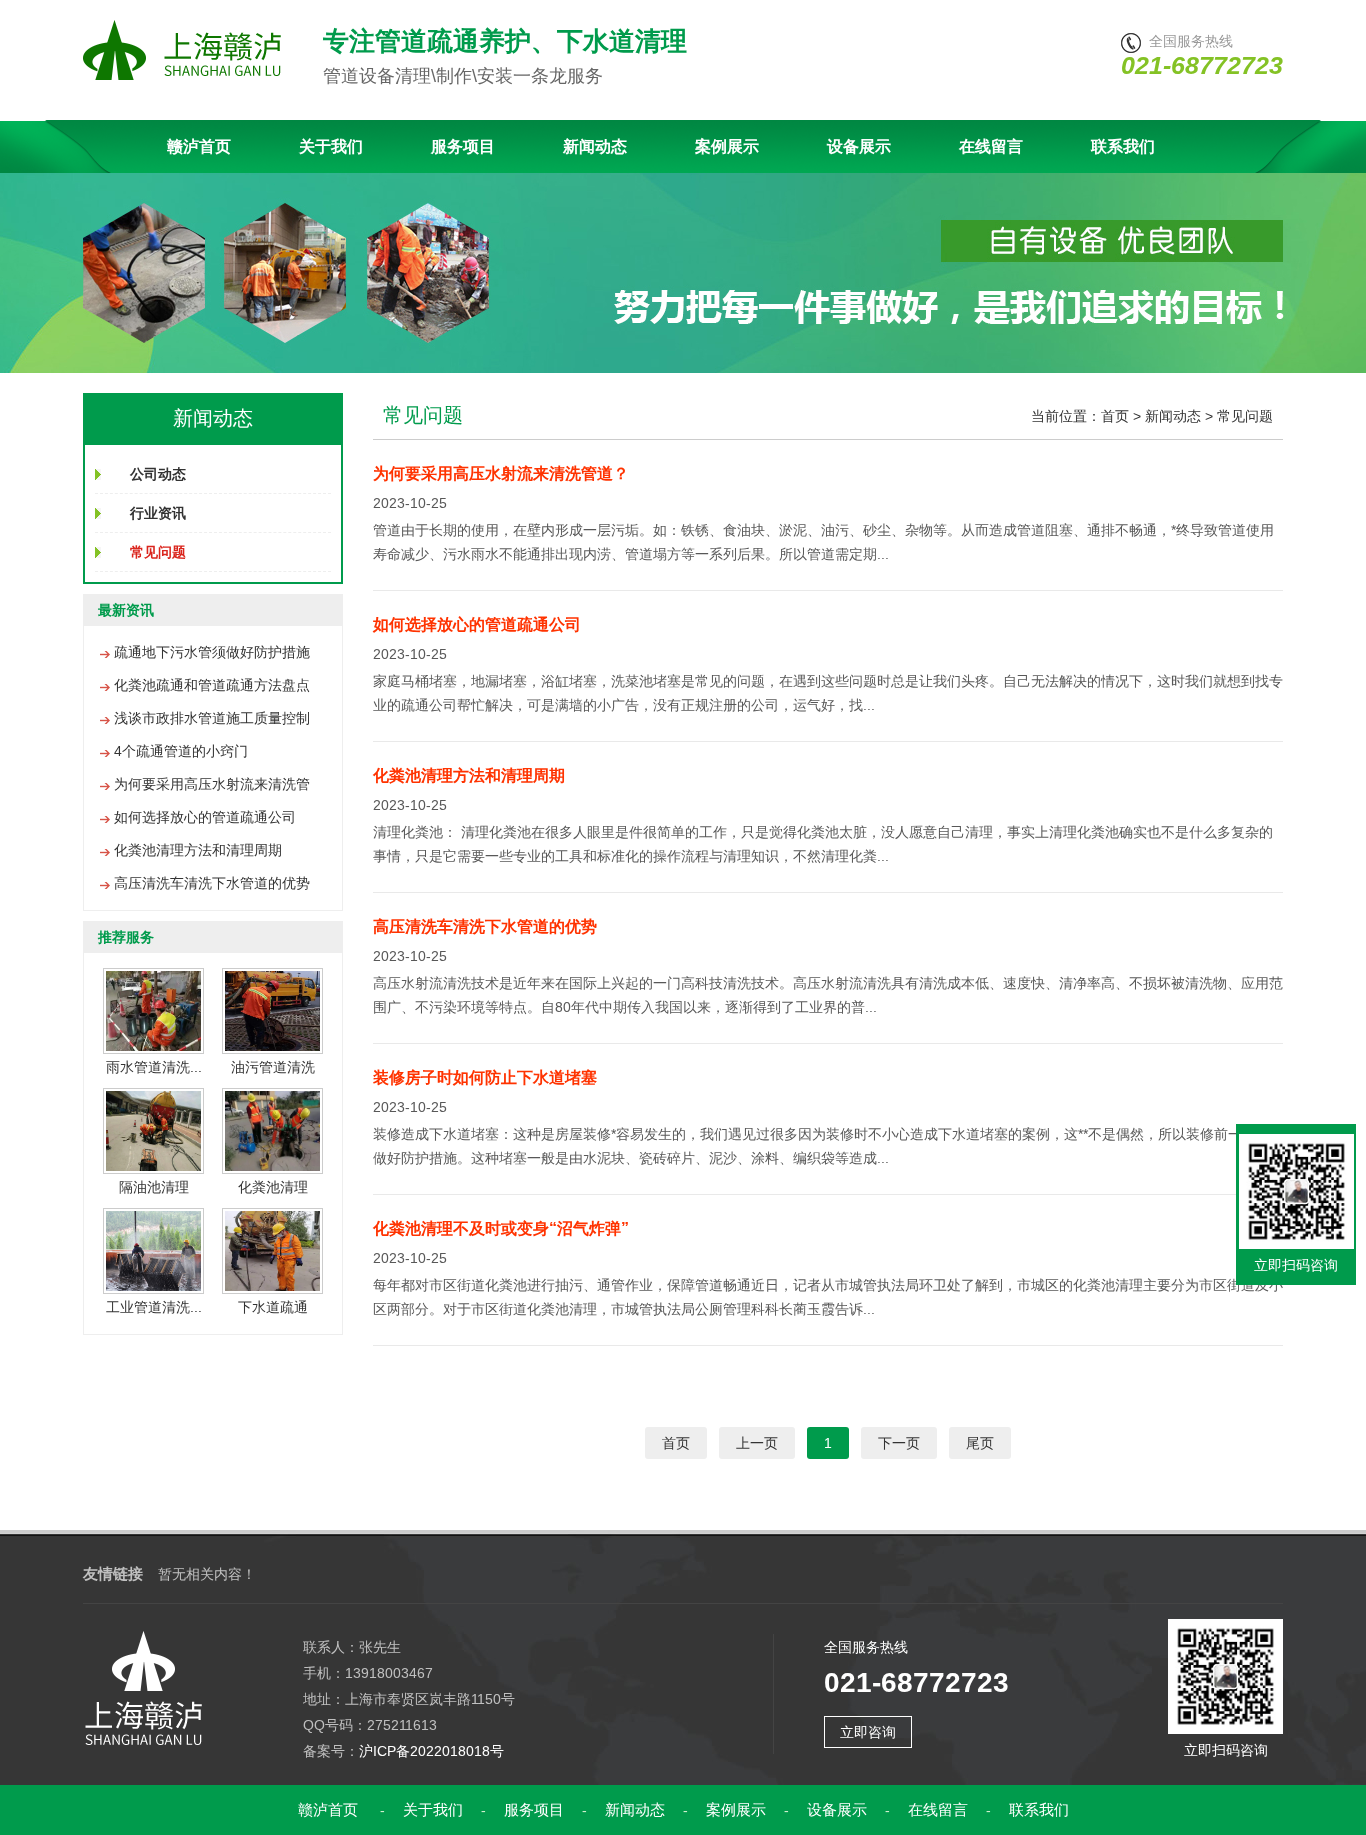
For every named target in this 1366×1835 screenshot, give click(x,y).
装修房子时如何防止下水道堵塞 (485, 1077)
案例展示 (727, 146)
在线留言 (991, 146)
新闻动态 (595, 146)
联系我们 (1123, 146)
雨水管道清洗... (154, 1067)
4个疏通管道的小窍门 (181, 751)
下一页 (899, 1443)
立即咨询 (868, 1732)
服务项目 (463, 146)
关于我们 (331, 146)
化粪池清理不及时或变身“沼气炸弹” (501, 1228)
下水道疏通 (273, 1307)
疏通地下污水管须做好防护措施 (212, 652)
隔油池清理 (154, 1187)
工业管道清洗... (154, 1307)
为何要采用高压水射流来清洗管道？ (501, 473)
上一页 (757, 1443)
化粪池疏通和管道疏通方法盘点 (212, 685)
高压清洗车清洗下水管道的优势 (212, 883)
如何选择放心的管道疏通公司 (205, 817)
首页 (1115, 416)
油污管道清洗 (273, 1067)
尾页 (980, 1443)
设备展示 (859, 146)
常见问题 (1245, 416)
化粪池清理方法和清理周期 (198, 850)
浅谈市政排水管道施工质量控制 (212, 718)
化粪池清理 (273, 1187)
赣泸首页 (199, 146)
